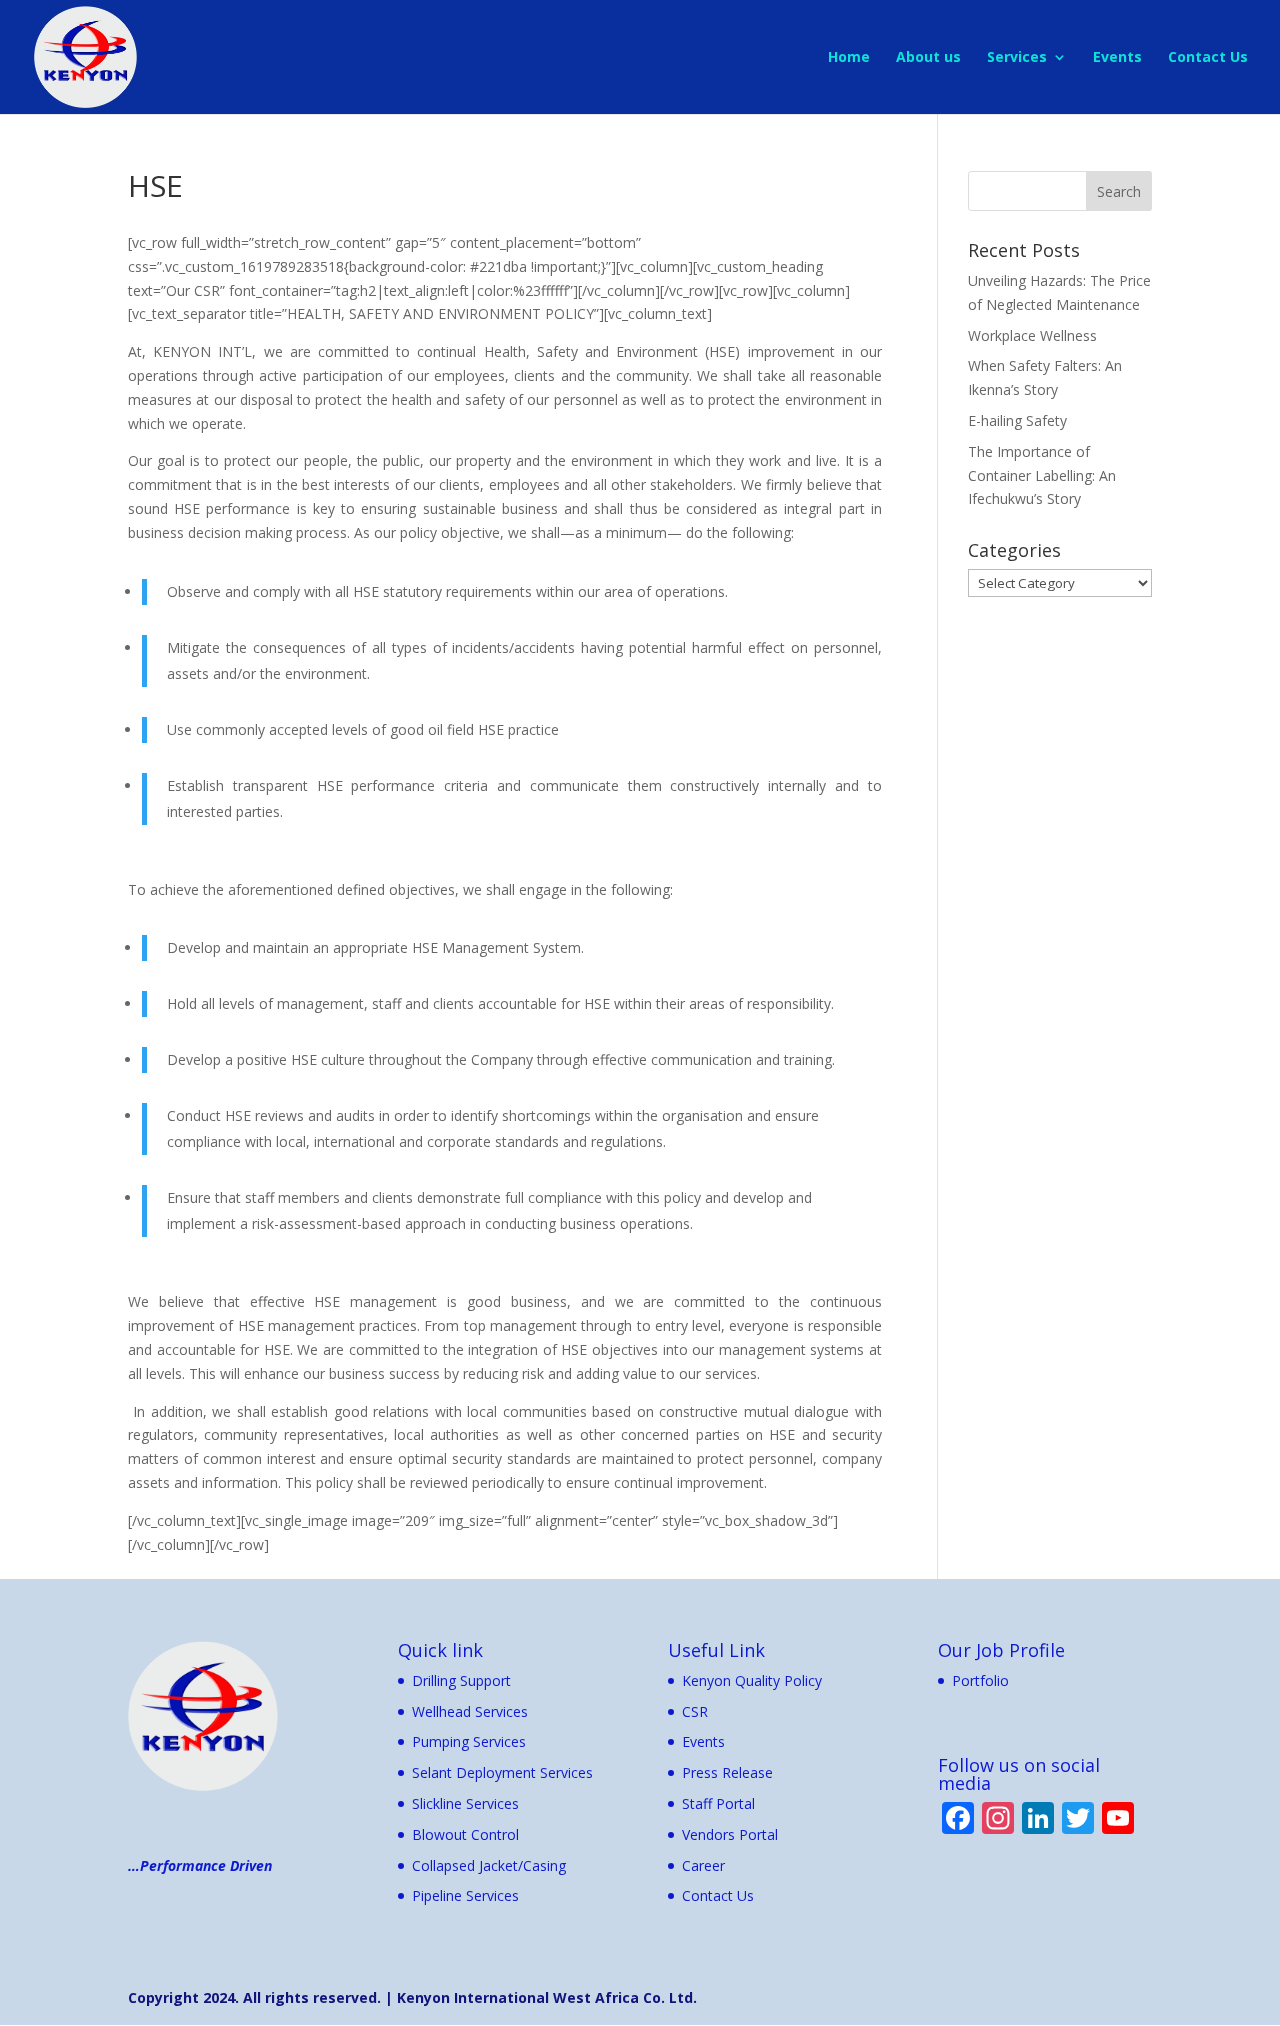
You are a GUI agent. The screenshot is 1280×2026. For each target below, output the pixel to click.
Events (1117, 58)
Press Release (727, 1772)
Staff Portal (718, 1803)
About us (928, 58)
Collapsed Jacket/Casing (489, 1865)
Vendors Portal (730, 1834)
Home (849, 58)
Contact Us (1208, 58)
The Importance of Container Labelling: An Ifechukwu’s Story (1042, 475)
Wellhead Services (470, 1711)
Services (1017, 58)
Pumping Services (469, 1741)
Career (703, 1865)
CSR (695, 1711)
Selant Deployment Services (502, 1772)
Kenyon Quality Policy (752, 1680)
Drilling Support (461, 1680)
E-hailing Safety (1017, 420)
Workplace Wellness (1032, 335)
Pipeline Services (465, 1895)
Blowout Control (465, 1834)
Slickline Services (465, 1803)
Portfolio (980, 1680)
